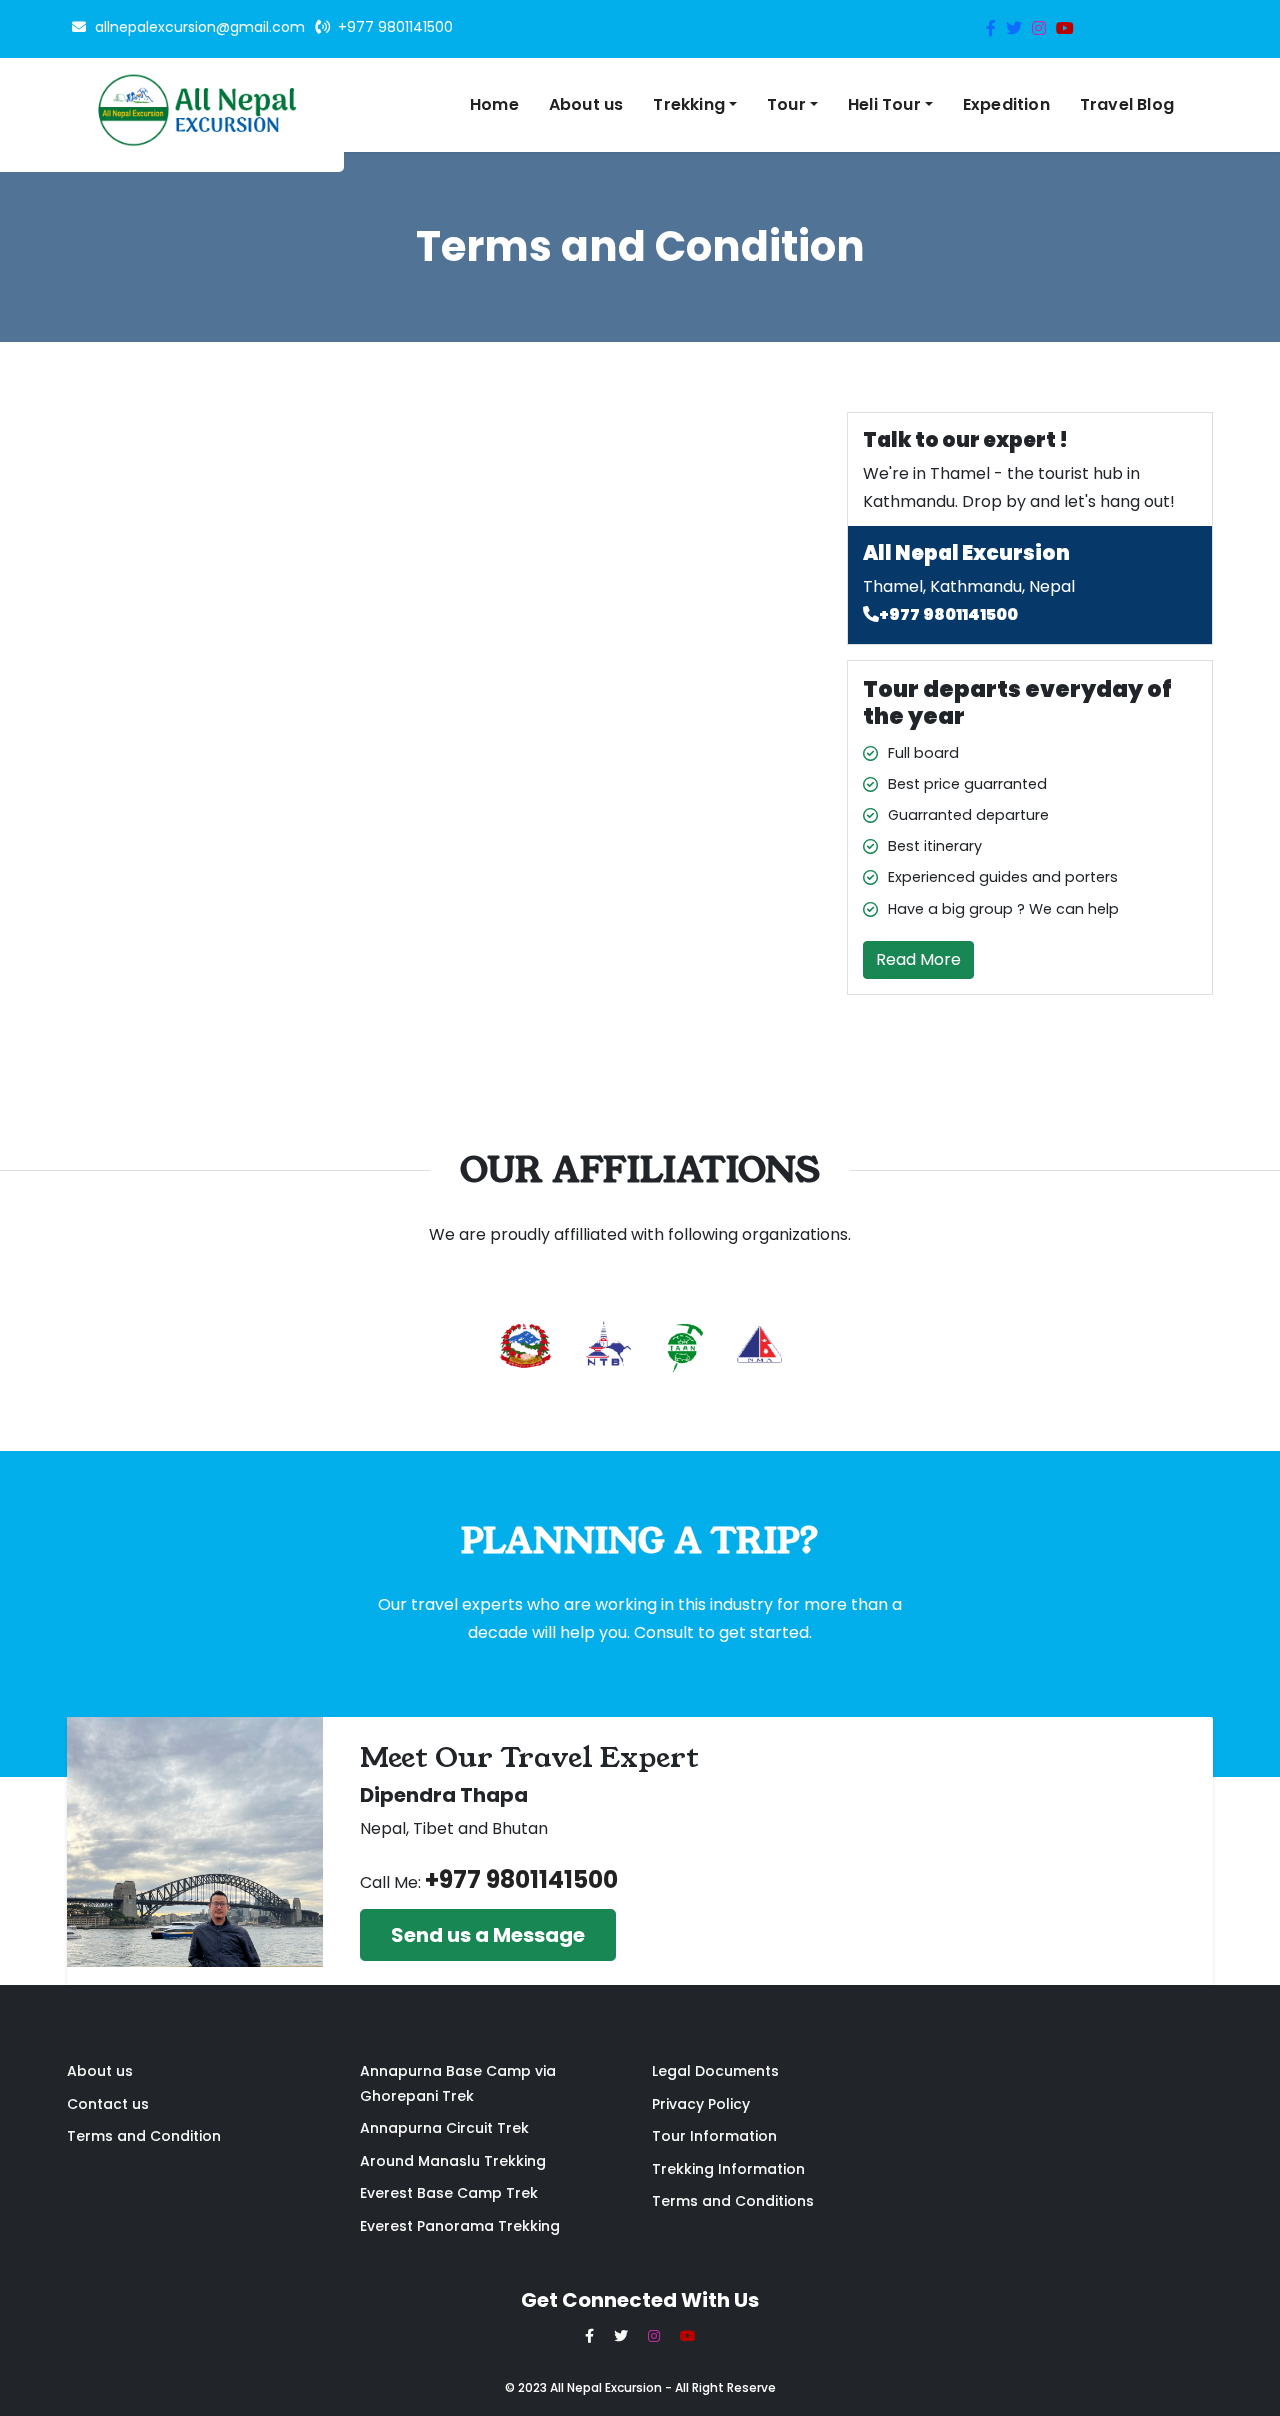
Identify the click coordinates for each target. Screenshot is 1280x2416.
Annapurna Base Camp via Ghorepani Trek (458, 2083)
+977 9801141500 (948, 614)
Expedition (1006, 104)
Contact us (108, 2104)
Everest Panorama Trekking (460, 2226)
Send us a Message (488, 1935)
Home (494, 104)
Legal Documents (715, 2071)
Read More (918, 959)
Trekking (689, 104)
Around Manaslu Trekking (453, 2161)
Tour (786, 104)
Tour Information (714, 2136)
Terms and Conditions (733, 2201)
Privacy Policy (701, 2104)
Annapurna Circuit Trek (444, 2128)
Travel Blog (1127, 104)
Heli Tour (884, 104)
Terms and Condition (144, 2136)
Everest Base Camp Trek (449, 2193)
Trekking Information (728, 2169)
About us (586, 104)
